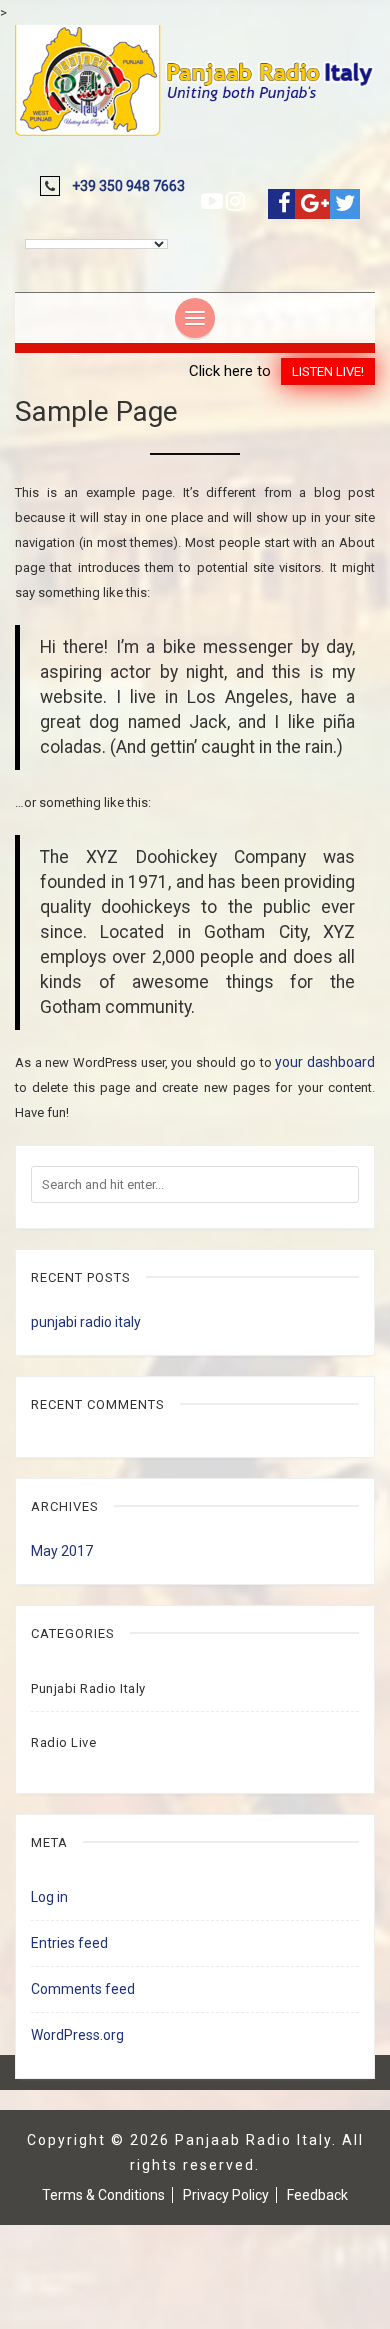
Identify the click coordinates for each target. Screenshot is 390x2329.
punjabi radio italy (86, 1322)
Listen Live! (328, 371)
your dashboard (325, 1062)
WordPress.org (77, 2035)
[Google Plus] (315, 203)
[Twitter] (345, 203)
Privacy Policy (226, 2195)
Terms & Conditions (103, 2195)
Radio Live (63, 1742)
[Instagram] (235, 201)
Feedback (317, 2195)
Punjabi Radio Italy (88, 1688)
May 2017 (62, 1551)
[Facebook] (284, 203)
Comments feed (83, 1989)
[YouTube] (212, 201)
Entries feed (69, 1943)
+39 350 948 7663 (128, 186)
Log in (49, 1897)
